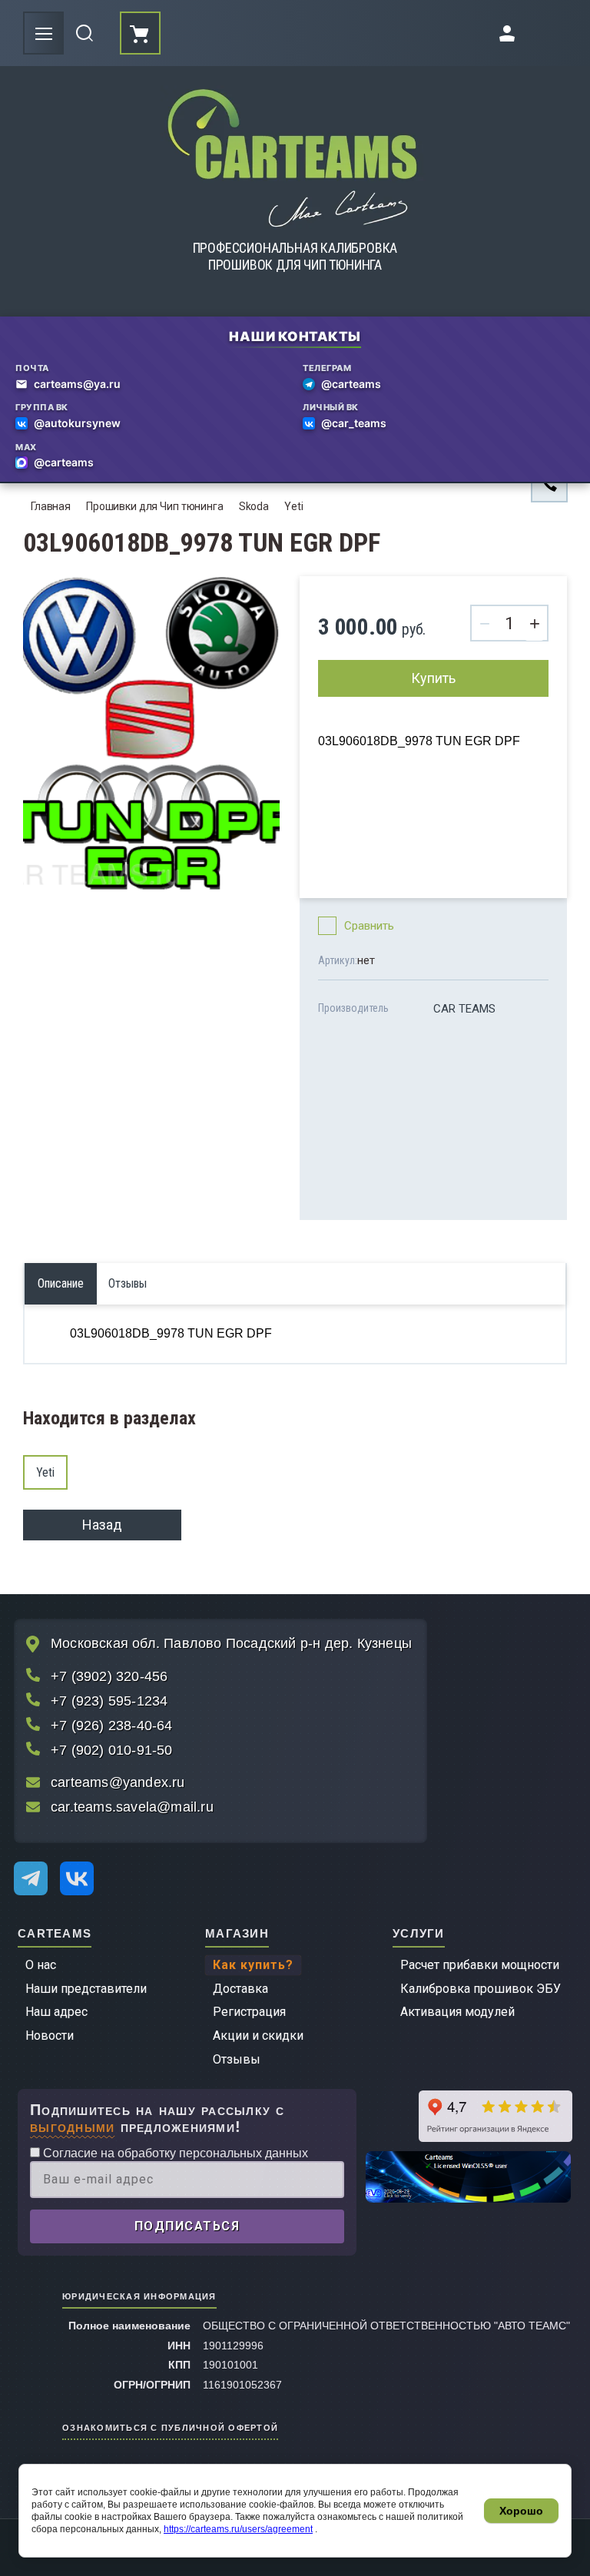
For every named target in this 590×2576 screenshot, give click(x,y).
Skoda (254, 506)
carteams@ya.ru (77, 384)
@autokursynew (77, 423)
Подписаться (187, 2226)
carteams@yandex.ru (118, 1782)
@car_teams (354, 423)
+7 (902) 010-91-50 (112, 1750)
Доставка (240, 1989)
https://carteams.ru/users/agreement (238, 2529)
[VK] (77, 1878)
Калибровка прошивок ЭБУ (481, 1989)
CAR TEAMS (464, 1009)
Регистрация (249, 2012)
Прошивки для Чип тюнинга (155, 506)
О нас (41, 1965)
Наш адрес (56, 2012)
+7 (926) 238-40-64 (112, 1726)
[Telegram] (31, 1878)
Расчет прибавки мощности (480, 1965)
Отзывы (237, 2059)
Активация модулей (457, 2012)
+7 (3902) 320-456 (109, 1676)
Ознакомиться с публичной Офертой (170, 2427)
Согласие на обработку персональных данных (174, 2153)
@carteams (351, 384)
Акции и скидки (258, 2036)
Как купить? (253, 1965)
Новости (50, 2036)
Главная (51, 506)
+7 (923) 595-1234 (109, 1701)
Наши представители (86, 1989)
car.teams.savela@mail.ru (132, 1807)
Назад (102, 1525)
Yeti (293, 506)
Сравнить (369, 926)
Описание (61, 1283)
